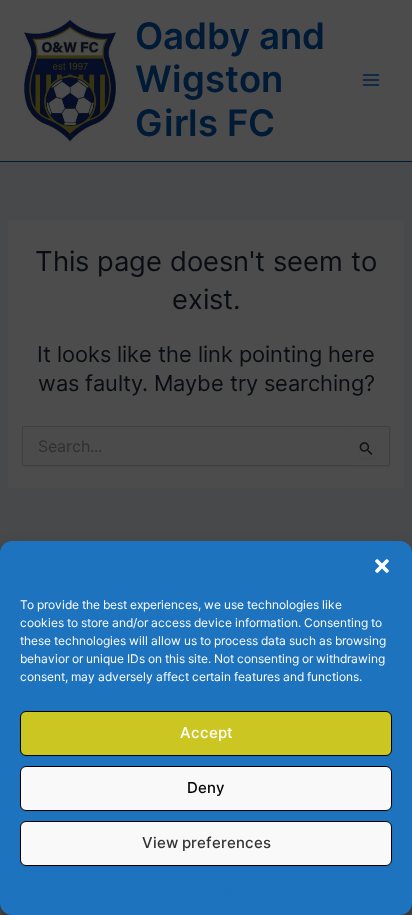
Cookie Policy (156, 888)
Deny (206, 787)
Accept (206, 732)
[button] (382, 566)
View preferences (206, 842)
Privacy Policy (245, 888)
